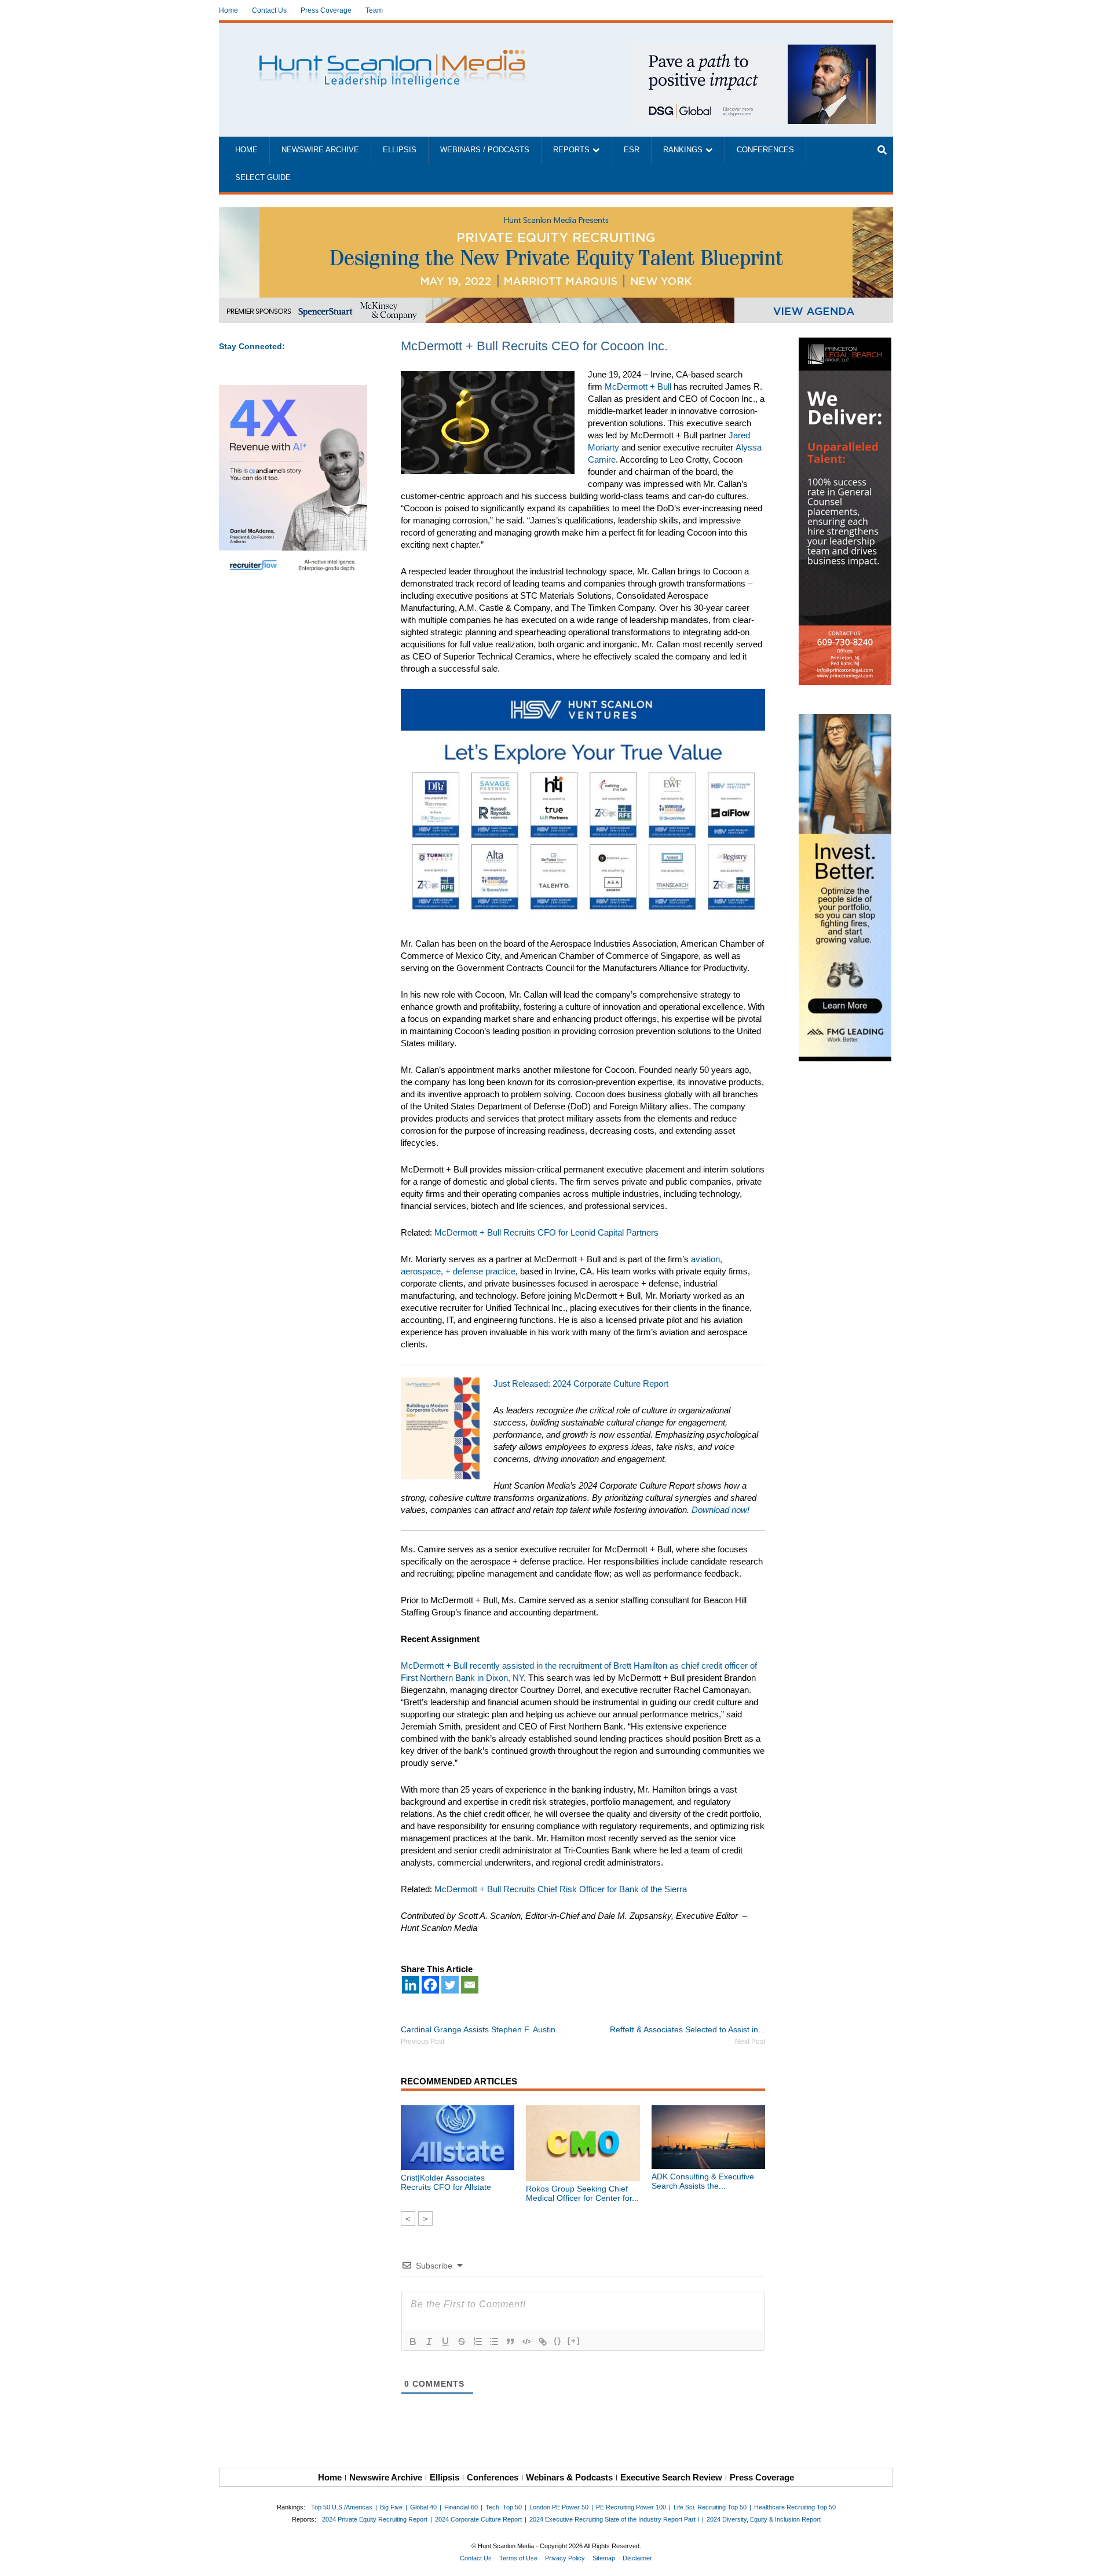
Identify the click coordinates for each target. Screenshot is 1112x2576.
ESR (632, 150)
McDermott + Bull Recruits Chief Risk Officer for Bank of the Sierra (561, 1889)
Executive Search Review (671, 2477)
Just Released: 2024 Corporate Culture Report (581, 1384)
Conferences (765, 150)
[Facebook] (430, 1985)
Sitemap (604, 2558)
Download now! (720, 1510)
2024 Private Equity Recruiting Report (375, 2519)
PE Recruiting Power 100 (631, 2507)
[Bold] (413, 2342)
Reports (571, 150)
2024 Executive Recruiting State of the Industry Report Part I (614, 2519)
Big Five (391, 2507)
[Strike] (462, 2342)
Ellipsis (400, 150)
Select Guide (263, 178)
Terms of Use (518, 2558)
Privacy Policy (565, 2558)
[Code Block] (526, 2342)
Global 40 (423, 2507)
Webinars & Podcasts (569, 2477)
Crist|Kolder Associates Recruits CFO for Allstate (446, 2182)
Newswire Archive (320, 150)
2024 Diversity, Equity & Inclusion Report (764, 2519)
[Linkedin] (411, 1985)
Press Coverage (326, 10)
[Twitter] (450, 1985)
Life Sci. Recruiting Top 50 (710, 2507)
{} (558, 2341)
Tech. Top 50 (504, 2507)
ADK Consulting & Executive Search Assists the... (703, 2181)
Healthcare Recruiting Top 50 (795, 2507)
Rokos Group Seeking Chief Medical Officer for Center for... (582, 2193)
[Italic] (429, 2342)
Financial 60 (461, 2507)
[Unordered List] (494, 2342)
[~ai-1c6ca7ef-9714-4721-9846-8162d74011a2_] (754, 51)
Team (374, 10)
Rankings (683, 150)
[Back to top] (1095, 2559)
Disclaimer (637, 2558)
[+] (574, 2341)
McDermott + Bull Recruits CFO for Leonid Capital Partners (546, 1232)
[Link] (543, 2342)
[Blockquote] (510, 2342)
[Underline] (445, 2342)
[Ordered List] (478, 2342)
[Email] (470, 1985)
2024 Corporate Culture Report (478, 2519)
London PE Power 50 (559, 2507)
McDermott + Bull (638, 386)
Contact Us (269, 10)
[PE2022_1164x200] (556, 213)
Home (228, 10)
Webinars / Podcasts (485, 150)
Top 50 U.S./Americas (342, 2507)
